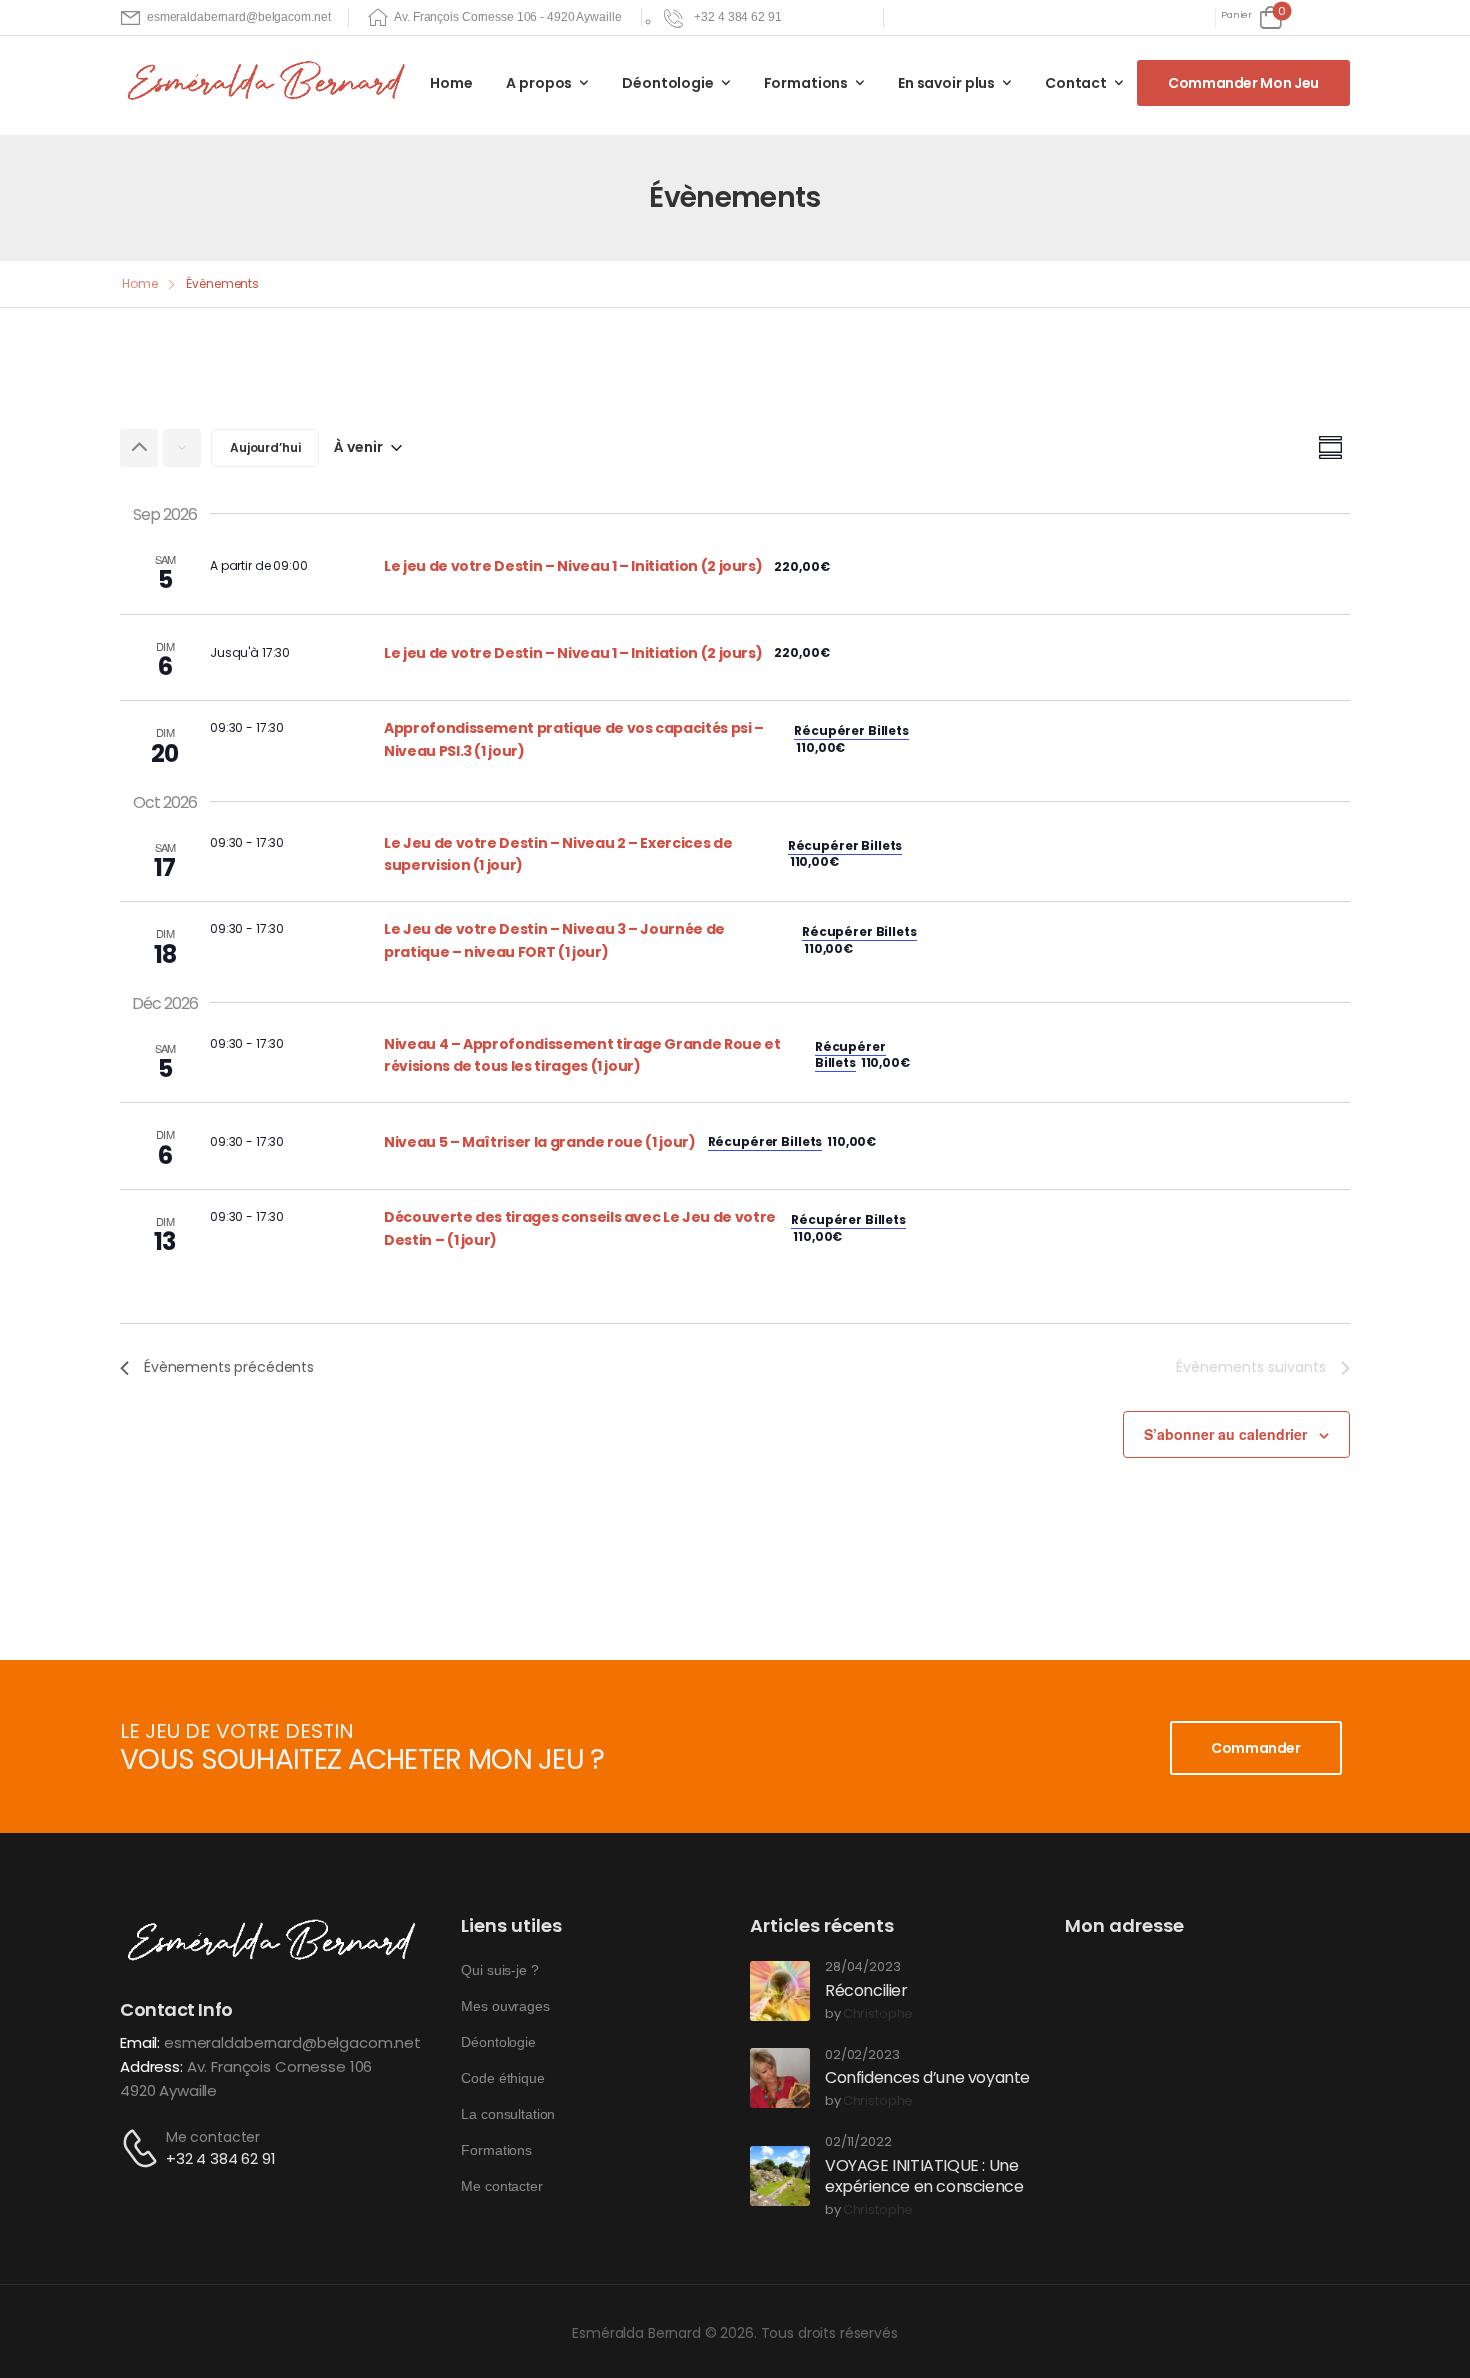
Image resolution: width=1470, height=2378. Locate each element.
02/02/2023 (862, 2055)
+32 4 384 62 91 (221, 2158)
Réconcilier (866, 1990)
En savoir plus (946, 83)
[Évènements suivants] (182, 448)
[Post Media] (780, 1991)
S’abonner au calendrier (1225, 1434)
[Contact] (143, 2148)
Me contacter (213, 2137)
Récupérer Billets (851, 730)
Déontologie (667, 83)
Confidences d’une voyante (927, 2077)
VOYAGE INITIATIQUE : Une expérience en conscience (924, 2176)
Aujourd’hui (265, 447)
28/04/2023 (863, 1967)
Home (451, 83)
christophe (878, 2014)
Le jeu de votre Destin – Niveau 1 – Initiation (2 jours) (573, 566)
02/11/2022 (858, 2142)
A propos (539, 83)
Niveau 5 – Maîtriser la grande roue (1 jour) (540, 1142)
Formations (806, 83)
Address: (151, 2066)
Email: (140, 2042)
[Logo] (270, 82)
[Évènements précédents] (139, 448)
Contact (1076, 83)
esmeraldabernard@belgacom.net (292, 2042)
